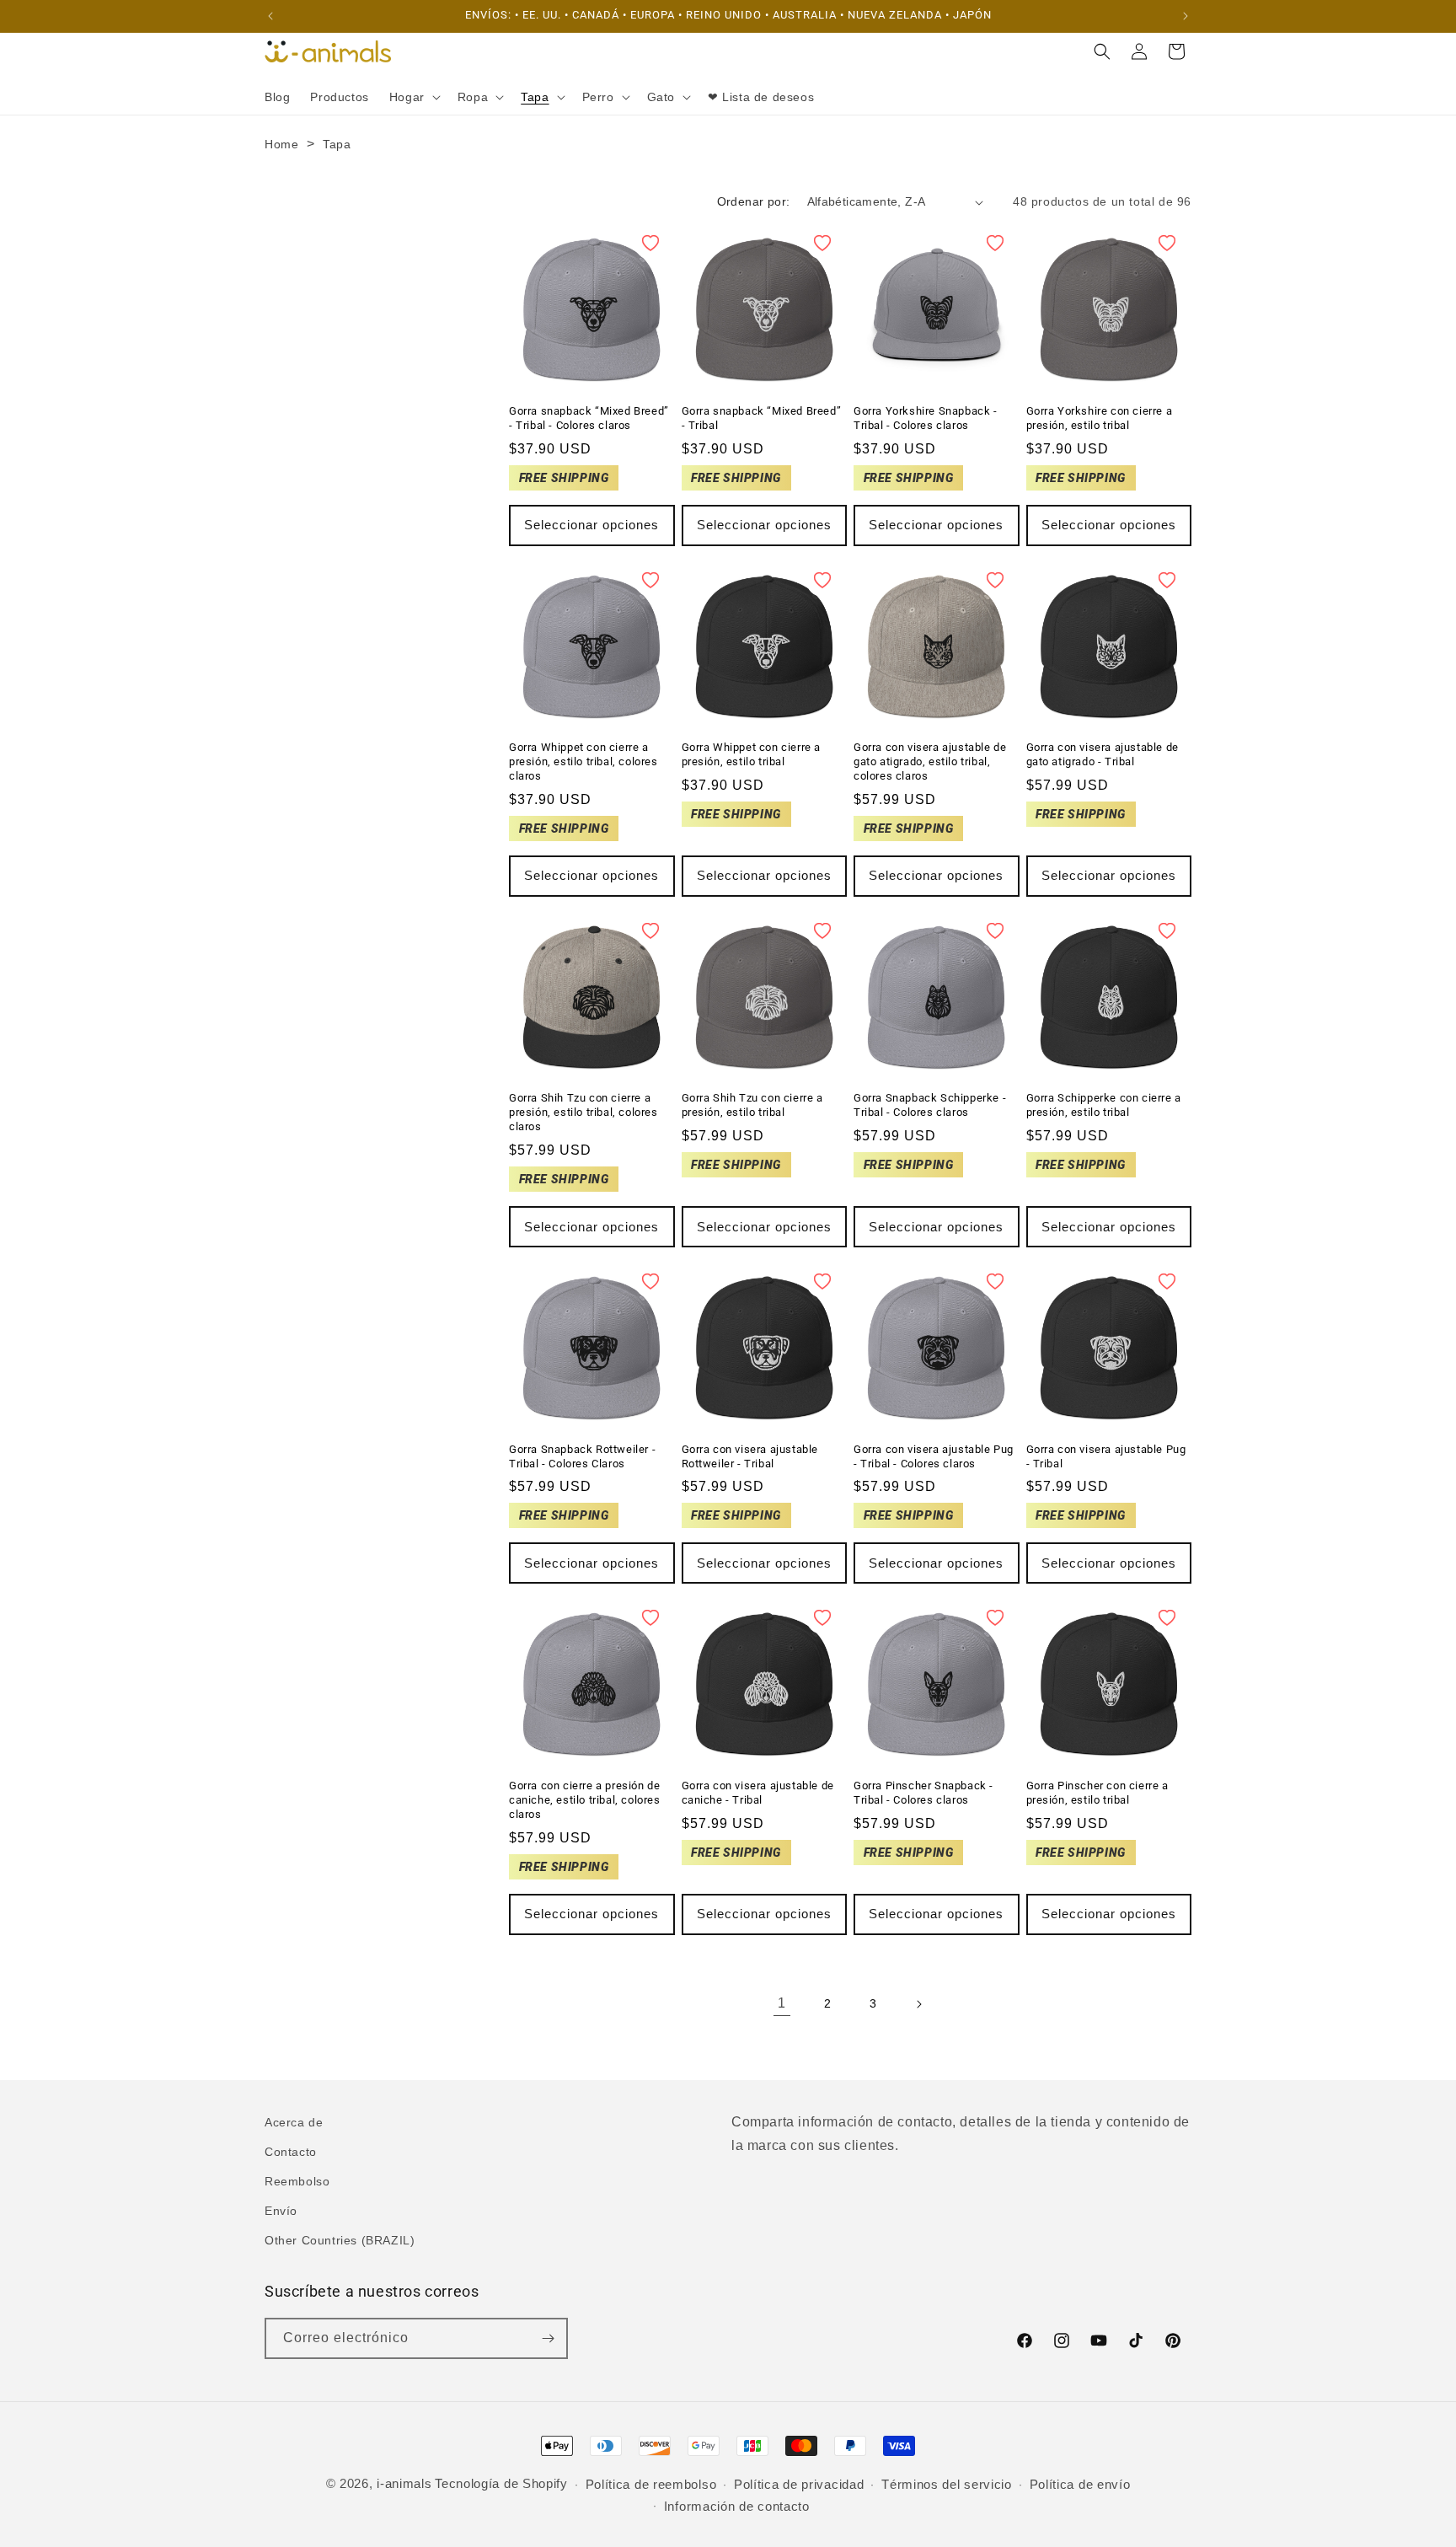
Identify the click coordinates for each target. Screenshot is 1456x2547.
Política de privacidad (799, 2484)
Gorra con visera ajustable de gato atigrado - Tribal (1103, 754)
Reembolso (297, 2181)
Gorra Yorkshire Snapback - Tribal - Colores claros (926, 418)
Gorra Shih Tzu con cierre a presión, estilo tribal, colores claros (583, 1112)
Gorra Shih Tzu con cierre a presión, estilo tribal (752, 1105)
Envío (281, 2211)
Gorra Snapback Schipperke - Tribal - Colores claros (930, 1105)
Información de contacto (737, 2506)
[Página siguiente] (918, 2004)
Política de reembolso (651, 2484)
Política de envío (1080, 2484)
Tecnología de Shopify (501, 2483)
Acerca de (294, 2122)
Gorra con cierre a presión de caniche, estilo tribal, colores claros (585, 1800)
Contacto (291, 2152)
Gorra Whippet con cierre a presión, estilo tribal (752, 754)
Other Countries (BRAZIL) (340, 2240)
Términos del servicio (947, 2484)
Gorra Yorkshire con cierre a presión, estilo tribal (1100, 418)
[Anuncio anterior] (270, 16)
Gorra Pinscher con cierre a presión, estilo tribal (1097, 1793)
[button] (413, 97)
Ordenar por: (754, 201)
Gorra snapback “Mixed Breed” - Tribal (762, 418)
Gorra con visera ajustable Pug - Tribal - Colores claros (934, 1456)
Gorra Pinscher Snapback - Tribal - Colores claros (923, 1793)
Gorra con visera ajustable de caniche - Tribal (758, 1793)
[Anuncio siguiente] (1186, 16)
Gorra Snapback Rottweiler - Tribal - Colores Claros (582, 1456)
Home (281, 144)
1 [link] (782, 2003)
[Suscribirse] (548, 2338)
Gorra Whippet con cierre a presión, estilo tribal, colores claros (583, 761)
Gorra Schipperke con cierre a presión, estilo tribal (1104, 1105)
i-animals (404, 2483)
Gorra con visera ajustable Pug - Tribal (1106, 1456)
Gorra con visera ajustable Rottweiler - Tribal (750, 1456)
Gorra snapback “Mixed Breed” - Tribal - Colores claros (589, 418)
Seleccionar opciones (591, 525)
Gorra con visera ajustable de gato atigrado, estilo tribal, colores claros (930, 761)
